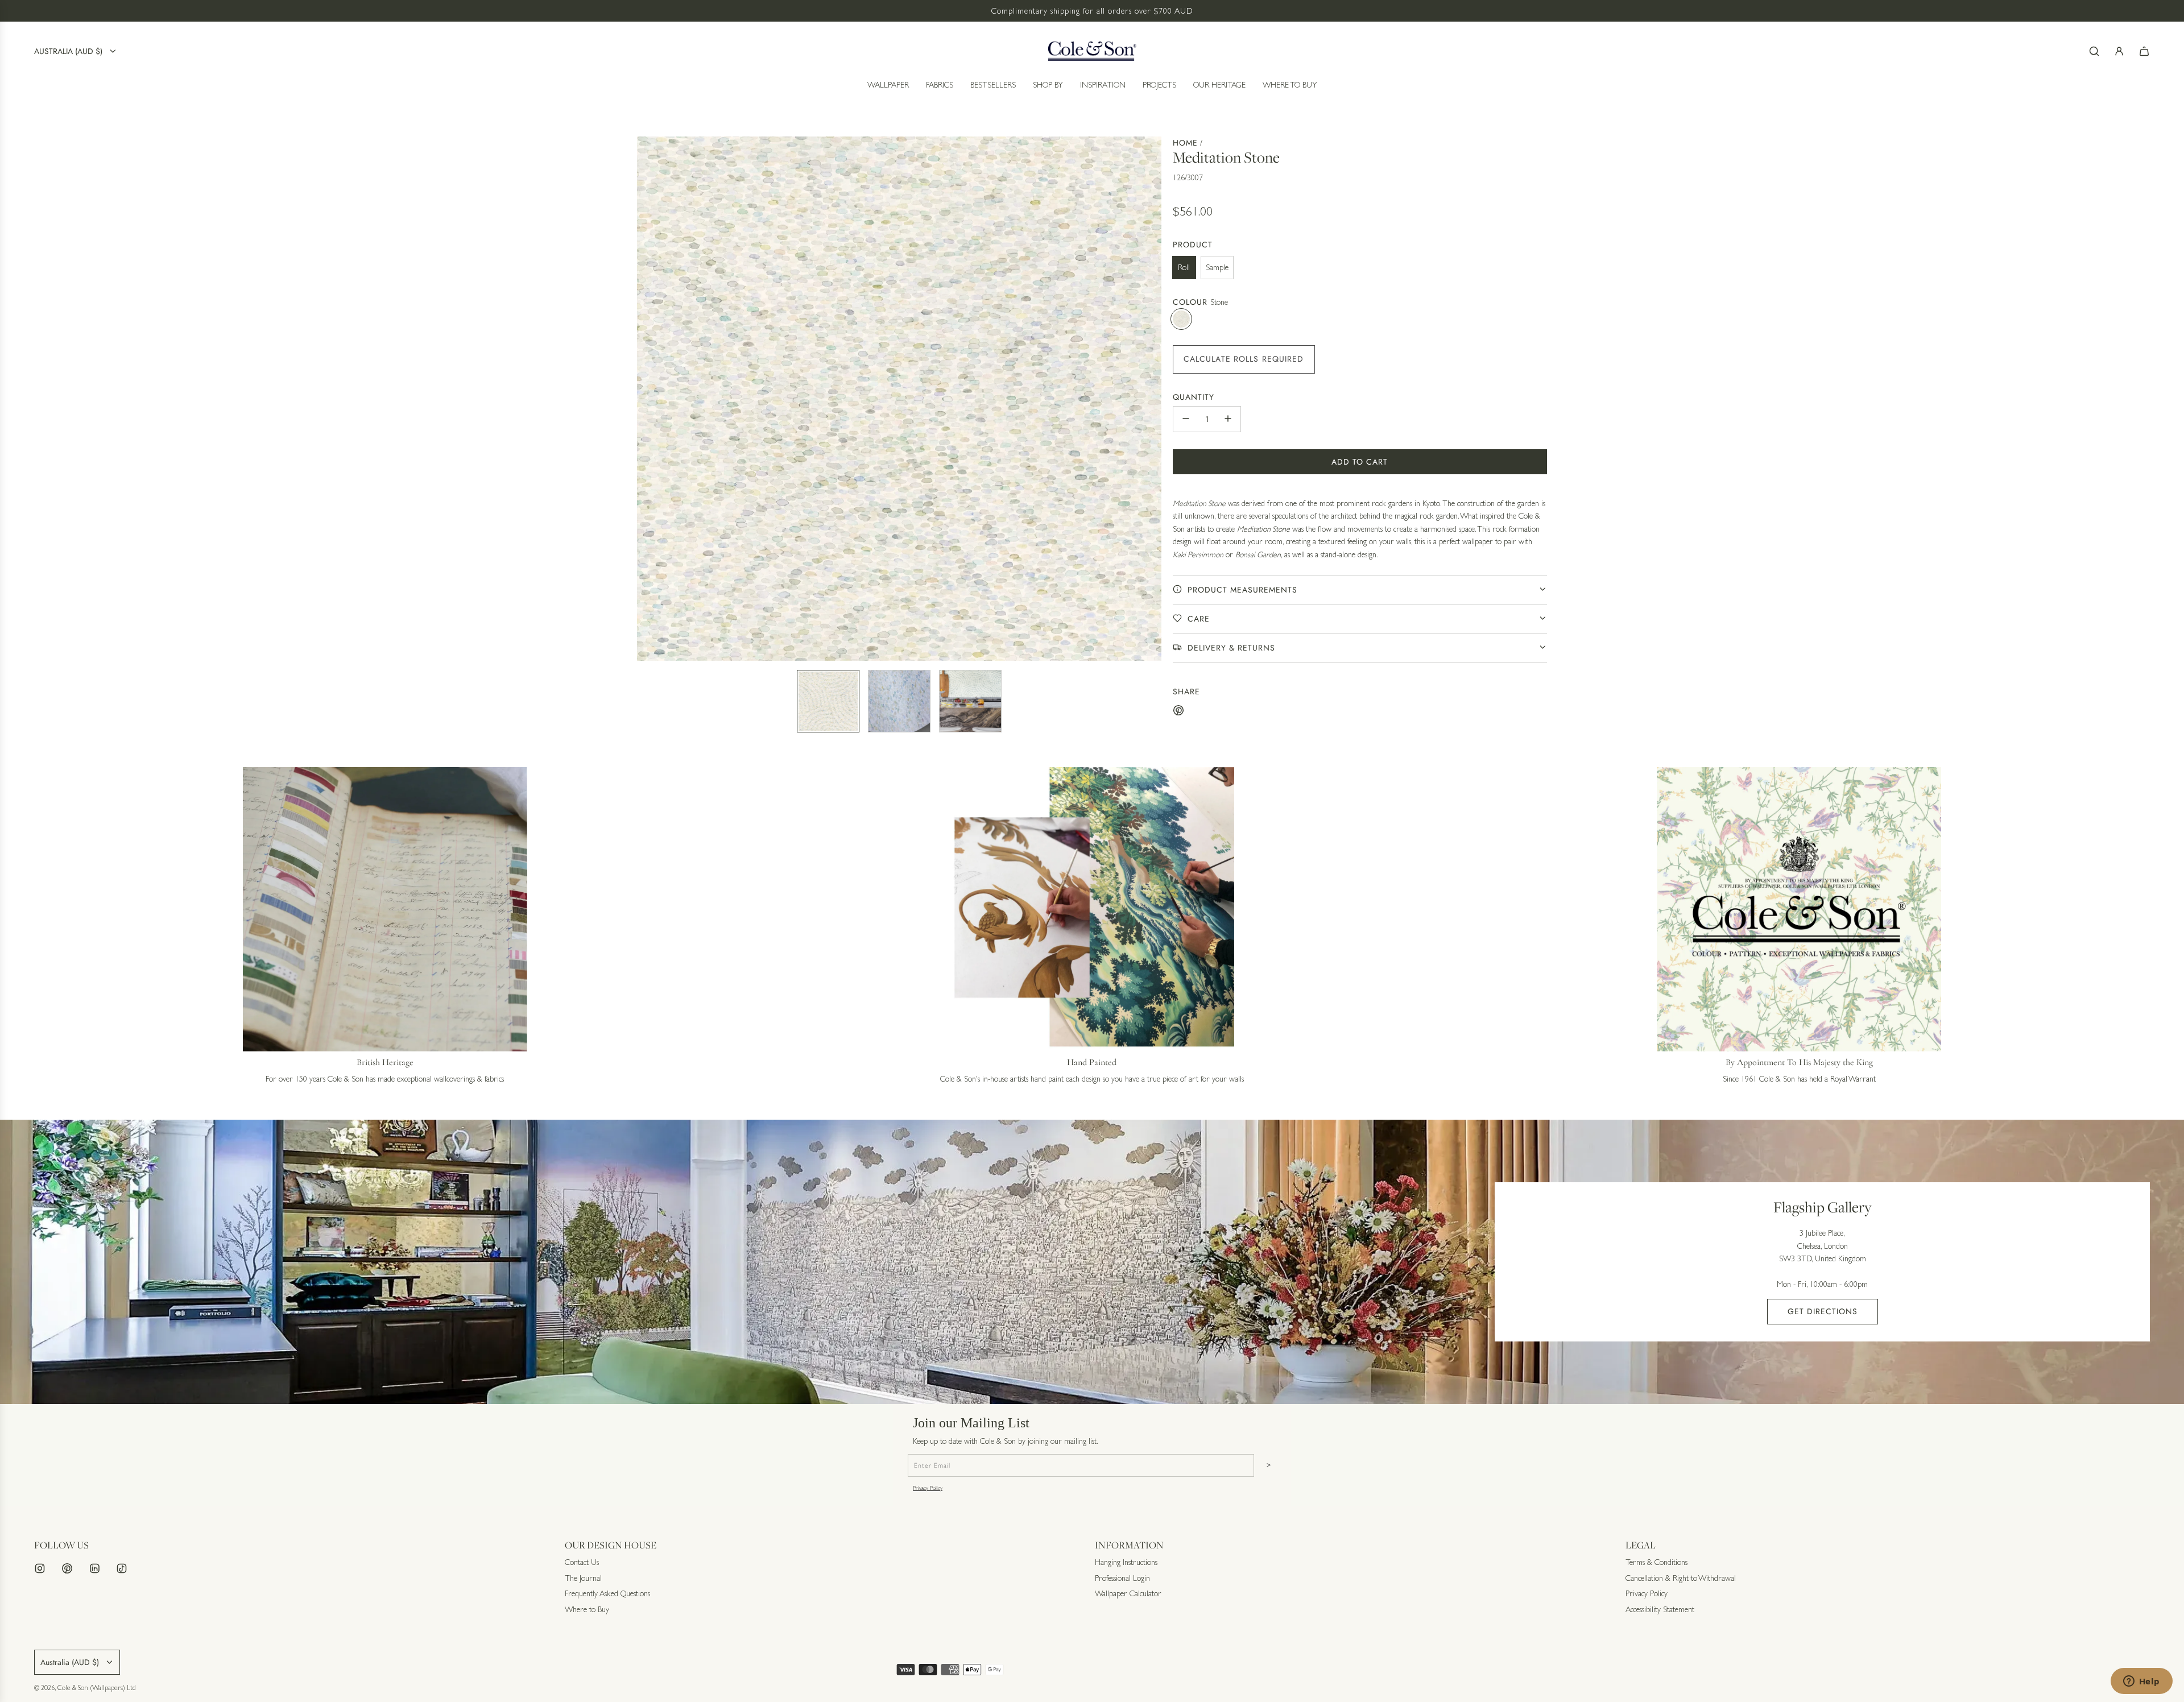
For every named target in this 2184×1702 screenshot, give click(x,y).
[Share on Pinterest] (1178, 712)
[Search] (2094, 51)
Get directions (1823, 1311)
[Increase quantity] (1228, 419)
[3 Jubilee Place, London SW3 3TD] (1092, 1262)
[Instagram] (40, 1568)
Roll (1184, 267)
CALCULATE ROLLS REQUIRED (1244, 358)
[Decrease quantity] (1186, 419)
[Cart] (2144, 51)
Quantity (1194, 396)
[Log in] (2119, 51)
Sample (1217, 267)
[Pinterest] (67, 1568)
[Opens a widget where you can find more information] (2141, 1682)
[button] (646, 399)
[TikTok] (122, 1568)
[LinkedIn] (94, 1568)
